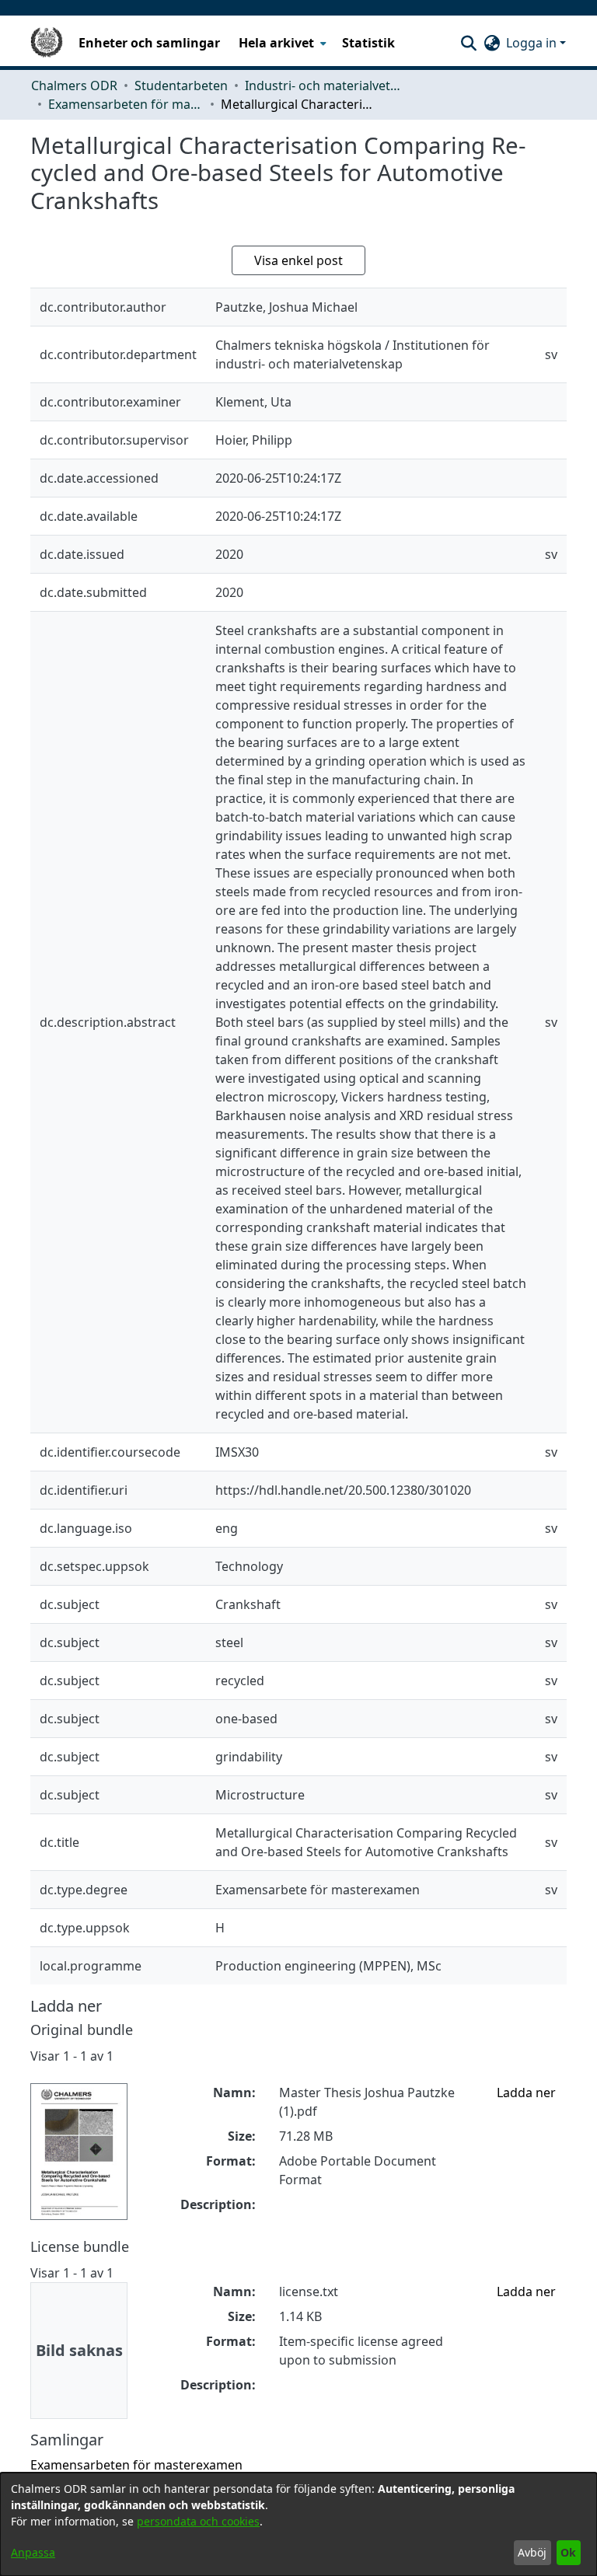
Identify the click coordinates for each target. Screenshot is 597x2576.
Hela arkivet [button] (276, 43)
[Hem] (47, 43)
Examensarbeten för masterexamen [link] (126, 104)
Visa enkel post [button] (298, 260)
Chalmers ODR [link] (74, 86)
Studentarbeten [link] (181, 86)
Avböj (532, 2552)
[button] (468, 43)
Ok (568, 2552)
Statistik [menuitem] (368, 43)
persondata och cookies (198, 2521)
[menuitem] (281, 43)
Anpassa (33, 2552)
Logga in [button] (533, 43)
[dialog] (298, 2524)
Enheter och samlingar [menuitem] (149, 43)
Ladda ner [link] (526, 2093)
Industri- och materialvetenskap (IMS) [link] (323, 86)
